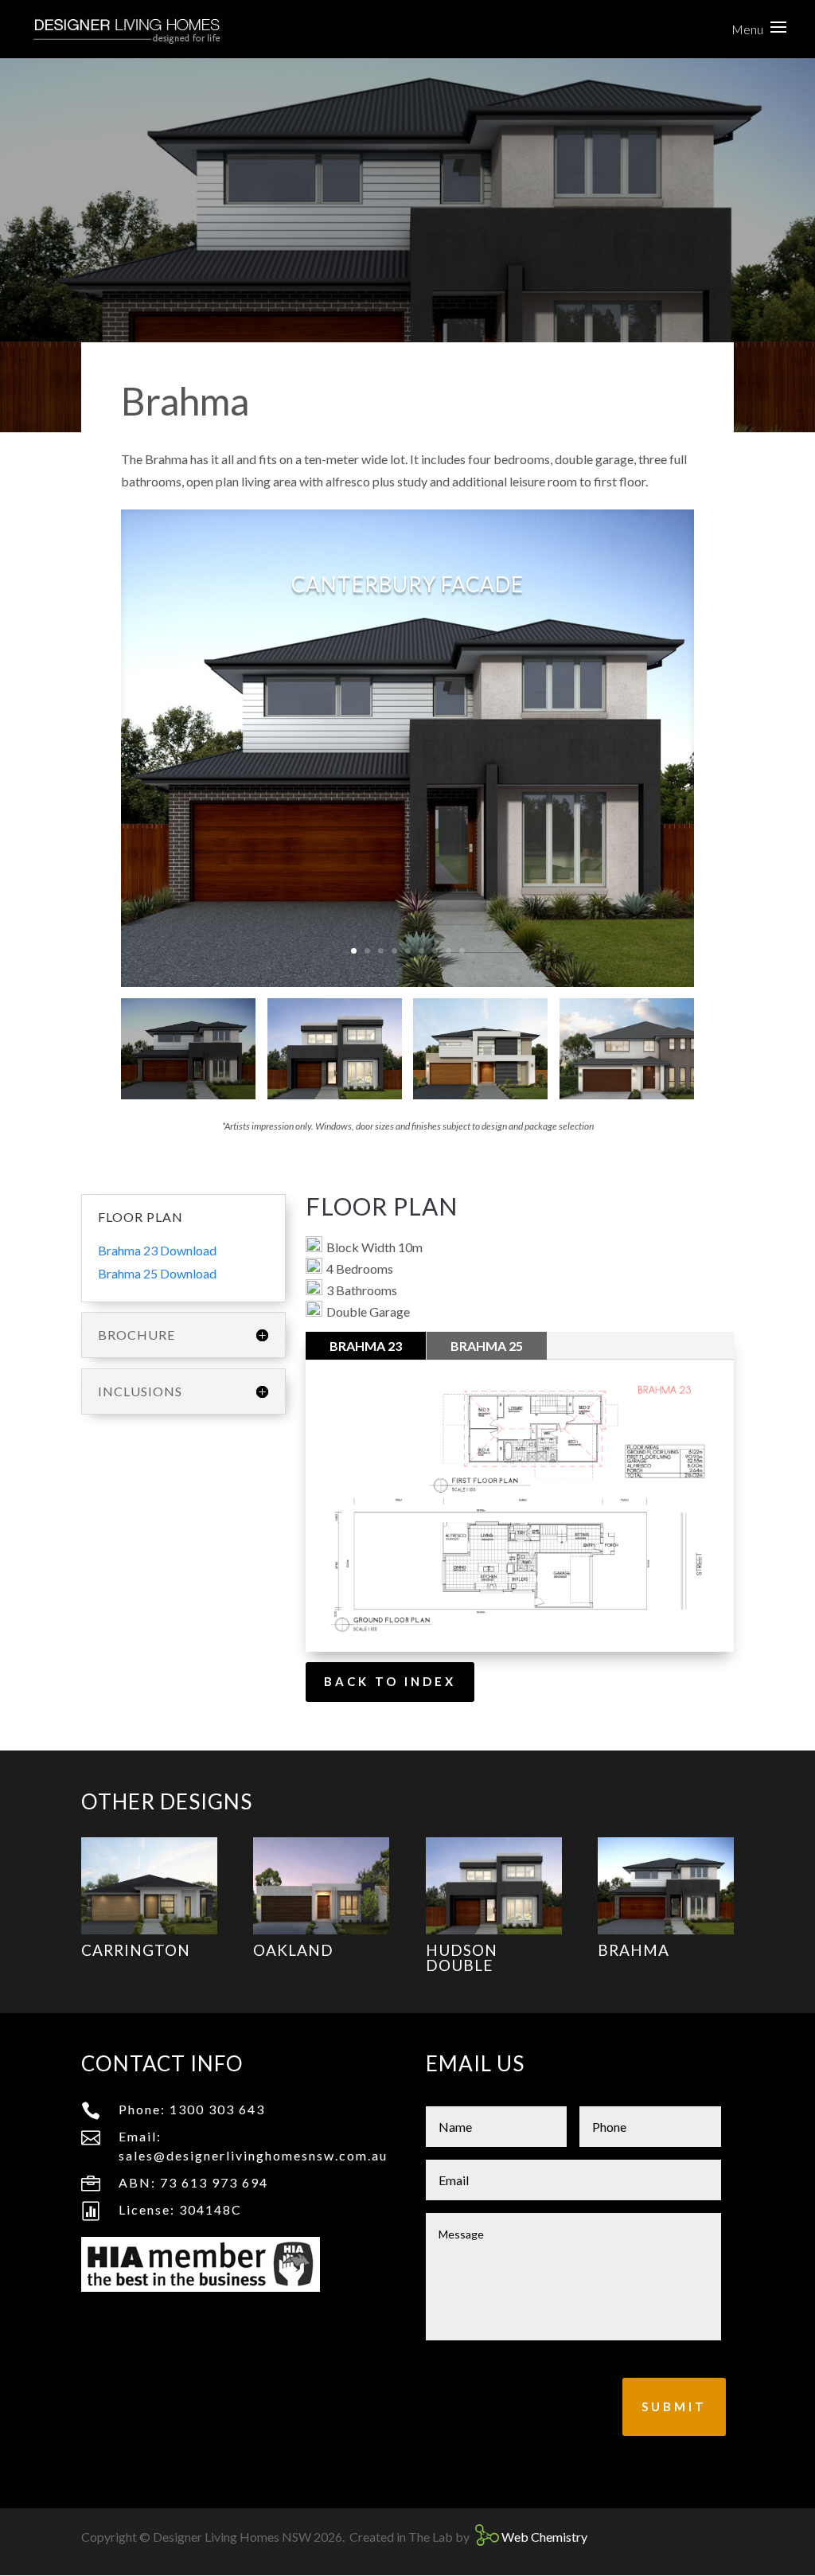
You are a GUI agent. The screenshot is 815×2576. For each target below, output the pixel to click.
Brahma (634, 1950)
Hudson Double (462, 1957)
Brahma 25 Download (157, 1273)
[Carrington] (149, 1885)
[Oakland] (321, 1885)
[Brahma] (666, 1885)
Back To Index (390, 1681)
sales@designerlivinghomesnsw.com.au (253, 2155)
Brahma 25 (487, 1346)
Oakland (293, 1950)
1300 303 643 (217, 2109)
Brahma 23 (366, 1346)
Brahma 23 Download (157, 1250)
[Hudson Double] (494, 1885)
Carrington (136, 1950)
